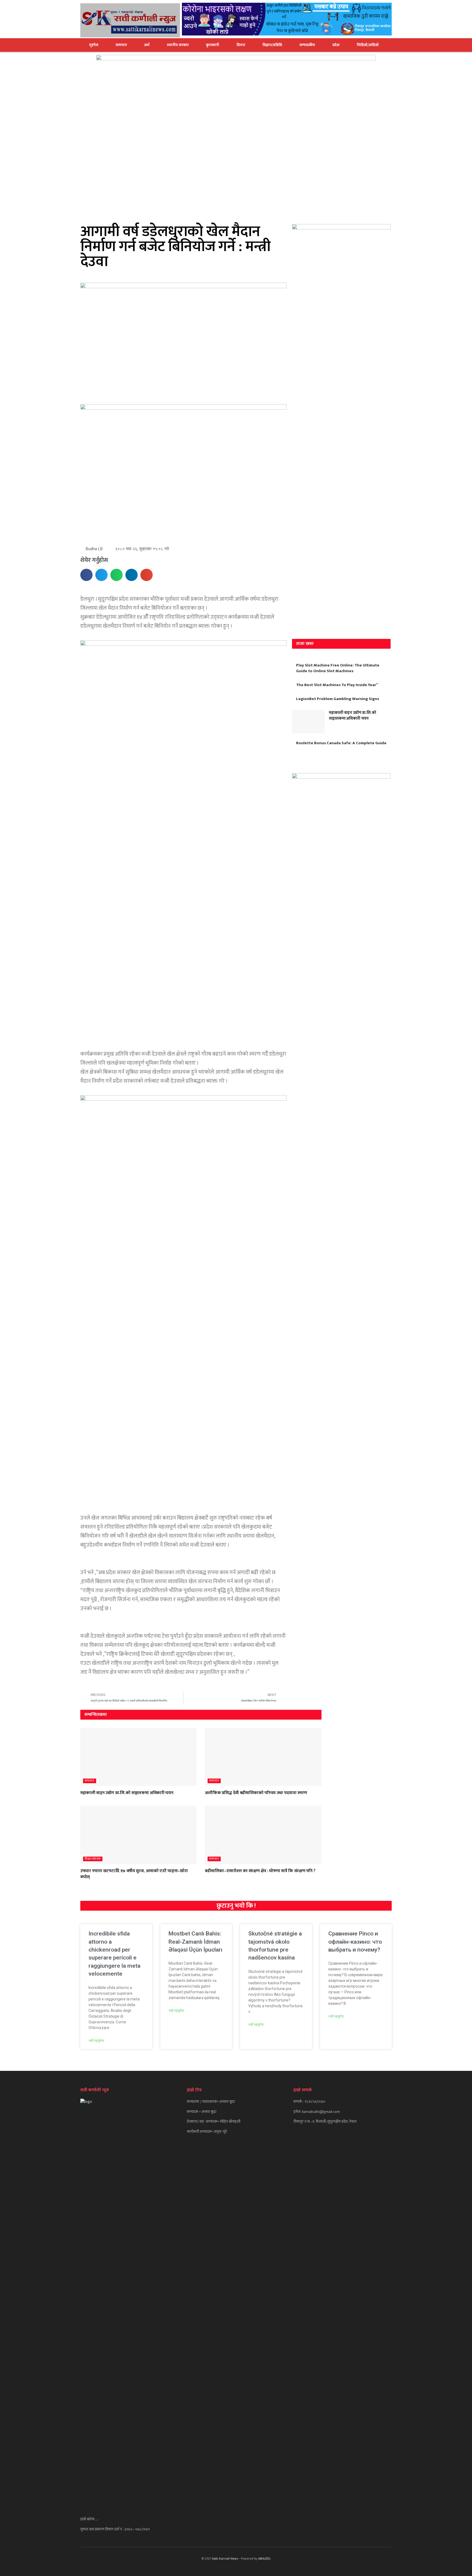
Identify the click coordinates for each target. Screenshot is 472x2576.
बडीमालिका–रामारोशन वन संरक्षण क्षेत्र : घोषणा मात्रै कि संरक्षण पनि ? (260, 1871)
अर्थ (147, 45)
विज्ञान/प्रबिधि (272, 45)
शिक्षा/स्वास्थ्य (93, 1859)
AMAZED (264, 2559)
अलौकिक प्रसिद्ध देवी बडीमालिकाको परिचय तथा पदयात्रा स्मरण (256, 1793)
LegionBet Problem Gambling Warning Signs (338, 699)
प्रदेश (336, 45)
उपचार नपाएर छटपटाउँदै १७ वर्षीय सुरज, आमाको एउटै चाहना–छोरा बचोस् (134, 1874)
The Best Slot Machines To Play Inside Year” (337, 685)
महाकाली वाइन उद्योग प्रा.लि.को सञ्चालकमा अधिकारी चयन (352, 716)
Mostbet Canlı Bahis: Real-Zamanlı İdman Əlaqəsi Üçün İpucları (195, 1942)
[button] (86, 575)
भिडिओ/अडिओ (368, 45)
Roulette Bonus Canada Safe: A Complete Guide (341, 743)
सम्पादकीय (307, 45)
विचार (241, 45)
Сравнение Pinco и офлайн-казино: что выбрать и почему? (355, 1942)
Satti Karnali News (225, 2559)
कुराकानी (213, 45)
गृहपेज (94, 45)
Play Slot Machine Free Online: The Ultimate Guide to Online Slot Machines (338, 668)
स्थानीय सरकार (178, 45)
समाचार (121, 45)
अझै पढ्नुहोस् (96, 2041)
